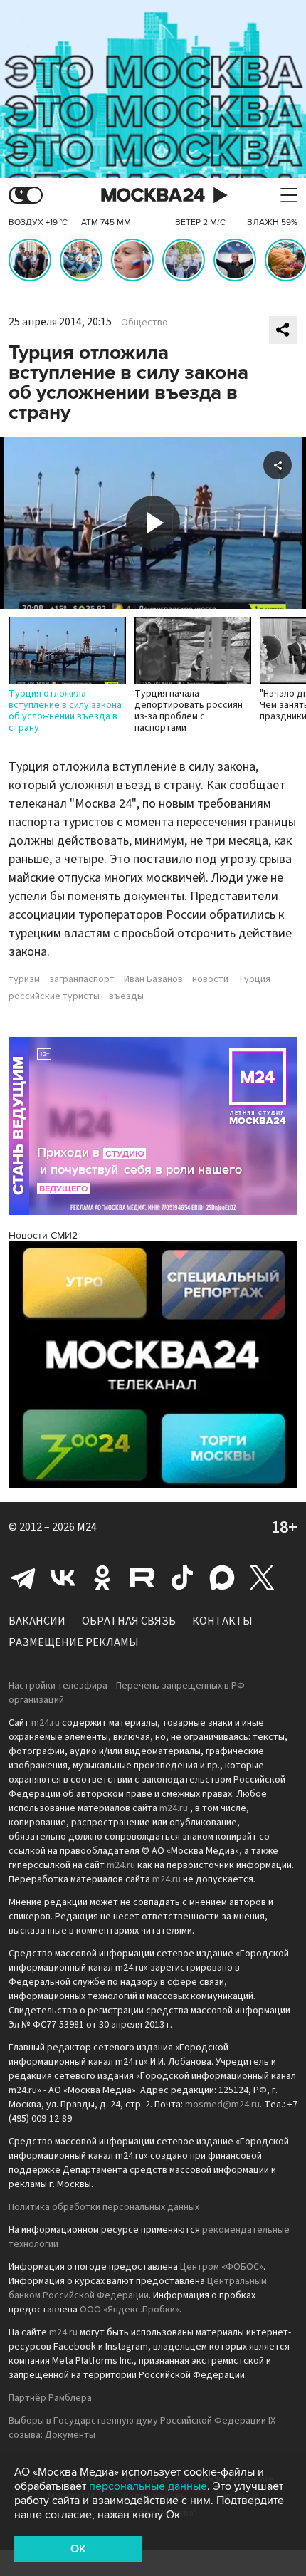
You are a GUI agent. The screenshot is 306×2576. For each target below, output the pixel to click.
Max (222, 1578)
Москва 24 (153, 195)
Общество (144, 323)
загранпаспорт (82, 979)
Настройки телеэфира (58, 1686)
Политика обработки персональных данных (104, 2207)
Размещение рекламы (74, 1642)
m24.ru (46, 1723)
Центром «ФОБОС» (222, 2267)
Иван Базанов (153, 979)
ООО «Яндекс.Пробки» (130, 2310)
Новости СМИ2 (43, 1235)
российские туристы (54, 996)
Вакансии (37, 1621)
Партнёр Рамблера (50, 2398)
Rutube (142, 1578)
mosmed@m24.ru (222, 2105)
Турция (254, 979)
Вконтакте (63, 1578)
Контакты (222, 1621)
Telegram (23, 1578)
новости (210, 979)
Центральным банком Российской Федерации (138, 2288)
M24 (87, 1527)
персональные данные (148, 2486)
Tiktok (182, 1578)
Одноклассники (102, 1578)
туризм (24, 979)
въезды (126, 996)
